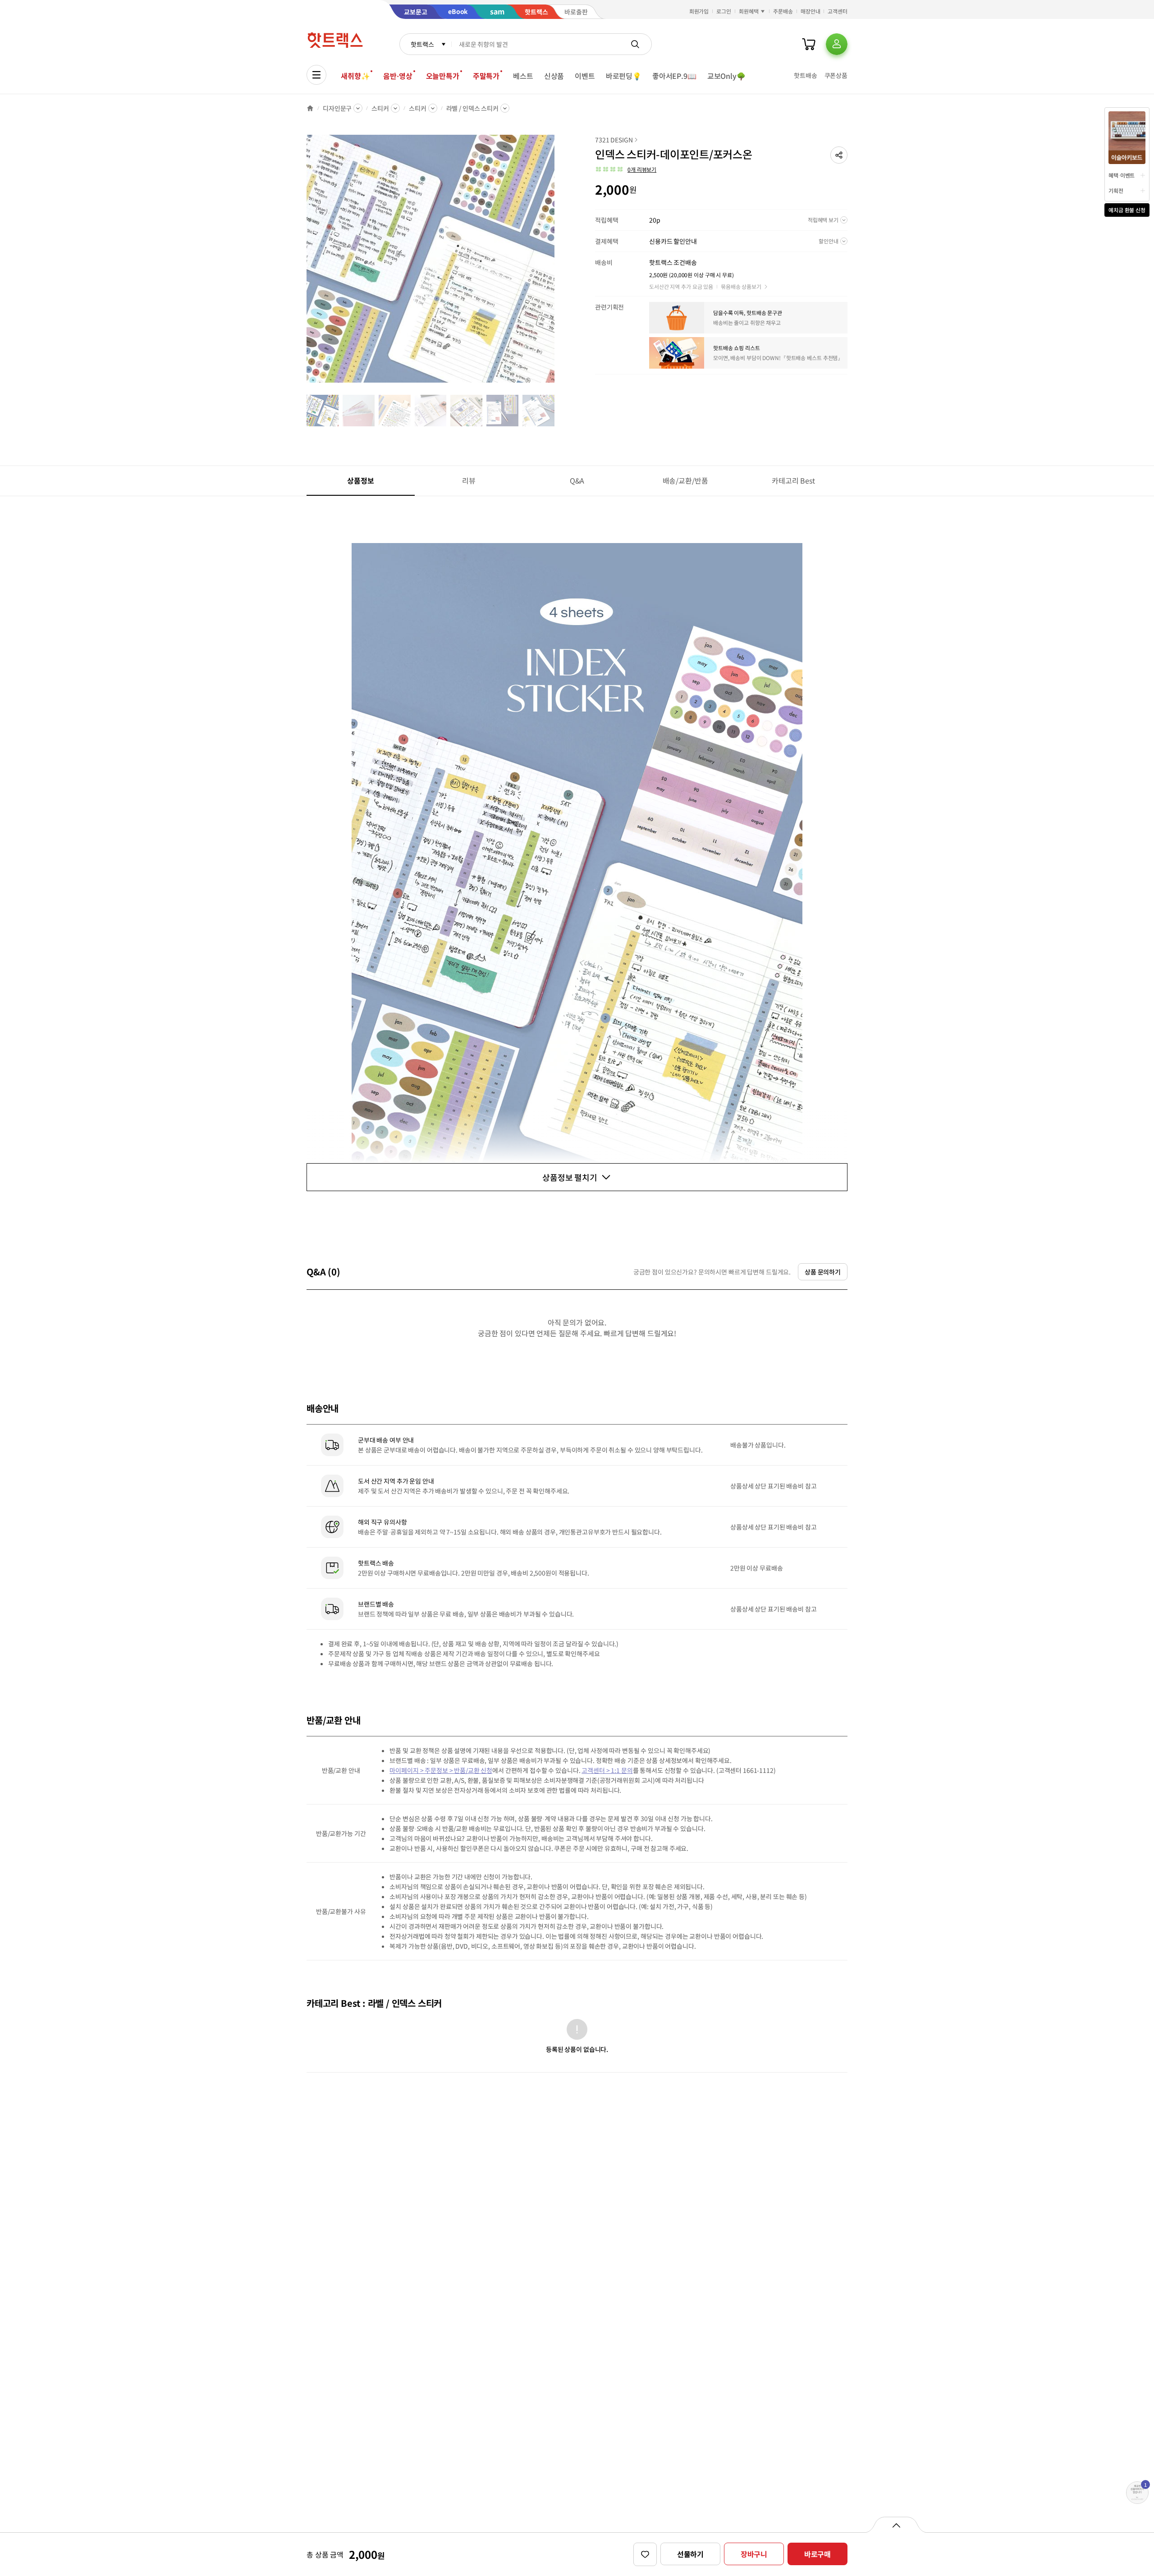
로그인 (724, 11)
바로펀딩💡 (624, 76)
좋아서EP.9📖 (674, 76)
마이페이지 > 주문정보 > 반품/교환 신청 (441, 1770)
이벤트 (585, 76)
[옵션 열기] (896, 2525)
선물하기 (690, 2554)
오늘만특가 (443, 76)
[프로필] (837, 44)
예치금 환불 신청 (1127, 210)
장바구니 (754, 2554)
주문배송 (783, 11)
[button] (839, 155)
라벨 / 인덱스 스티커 (472, 108)
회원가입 (699, 11)
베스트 (523, 76)
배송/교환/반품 (685, 480)
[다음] (557, 263)
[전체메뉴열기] (316, 75)
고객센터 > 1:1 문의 (607, 1770)
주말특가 (486, 76)
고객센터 (838, 11)
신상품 (554, 76)
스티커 (380, 108)
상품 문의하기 (823, 1272)
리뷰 (469, 480)
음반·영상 (398, 76)
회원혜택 (749, 11)
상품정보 (360, 480)
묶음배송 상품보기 (741, 286)
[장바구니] (809, 44)
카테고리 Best (793, 480)
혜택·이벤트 (1122, 175)
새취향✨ (355, 76)
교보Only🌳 (726, 76)
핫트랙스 (422, 44)
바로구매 (817, 2554)
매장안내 (811, 11)
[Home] (310, 108)
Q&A (577, 480)
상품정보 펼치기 (570, 1177)
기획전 (1116, 190)
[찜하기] (645, 2554)
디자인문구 (337, 108)
